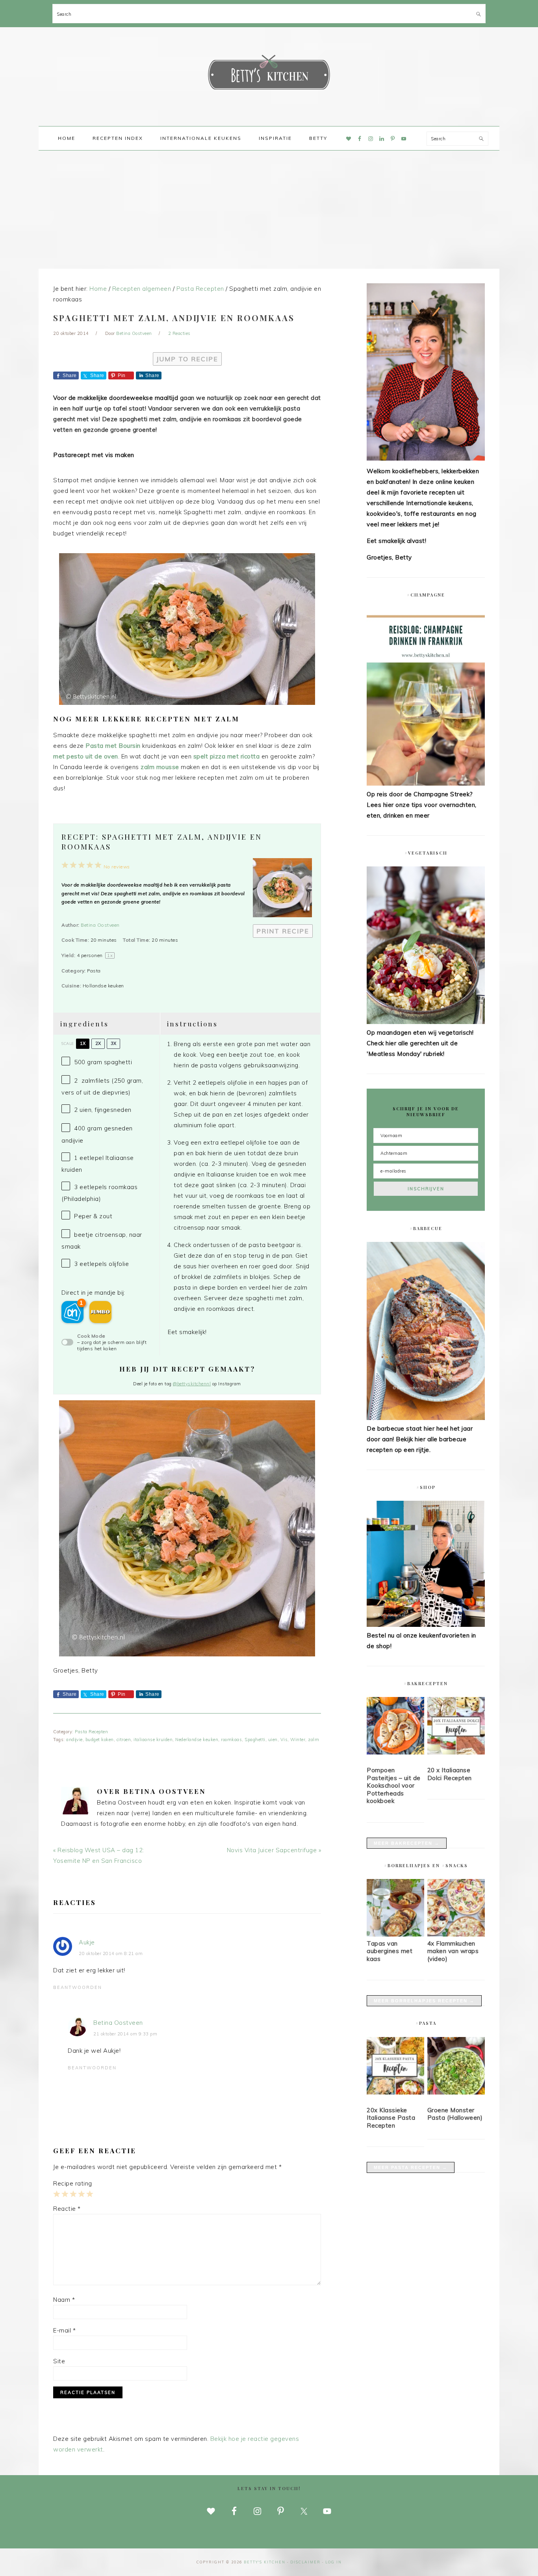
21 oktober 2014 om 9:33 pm (125, 2034)
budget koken (100, 1740)
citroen (124, 1740)
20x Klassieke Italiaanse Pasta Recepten (391, 2118)
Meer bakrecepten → (407, 1843)
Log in (334, 2562)
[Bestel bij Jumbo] (100, 1312)
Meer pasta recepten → (411, 2167)
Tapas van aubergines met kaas (390, 1951)
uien (273, 1740)
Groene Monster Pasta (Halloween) (455, 2114)
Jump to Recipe (187, 359)
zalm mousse (159, 767)
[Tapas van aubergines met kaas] (395, 1934)
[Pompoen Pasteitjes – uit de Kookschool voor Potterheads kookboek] (395, 1727)
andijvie (74, 1740)
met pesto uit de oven (86, 756)
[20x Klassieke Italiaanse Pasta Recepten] (395, 2067)
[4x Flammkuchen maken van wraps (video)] (456, 1934)
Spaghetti (255, 1740)
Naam (64, 2300)
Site (59, 2361)
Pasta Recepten (91, 1732)
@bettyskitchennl (192, 1384)
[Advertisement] (269, 210)
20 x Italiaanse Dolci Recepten (450, 1774)
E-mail (64, 2330)
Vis (284, 1740)
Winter (298, 1740)
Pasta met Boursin (113, 746)
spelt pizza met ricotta (227, 756)
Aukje (87, 1942)
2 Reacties (179, 333)
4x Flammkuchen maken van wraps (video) (453, 1951)
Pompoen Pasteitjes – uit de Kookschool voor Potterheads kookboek (394, 1785)
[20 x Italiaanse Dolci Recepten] (456, 1727)
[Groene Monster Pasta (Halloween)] (456, 2067)
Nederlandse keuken (197, 1740)
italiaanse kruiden (153, 1740)
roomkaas (231, 1740)
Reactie (67, 2209)
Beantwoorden (78, 1987)
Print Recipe (283, 931)
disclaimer (305, 2562)
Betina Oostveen (100, 925)
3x (113, 1043)
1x (83, 1043)
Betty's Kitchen (269, 74)
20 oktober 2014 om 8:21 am (111, 1953)
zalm (314, 1740)
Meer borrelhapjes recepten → (424, 2001)
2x (98, 1043)
